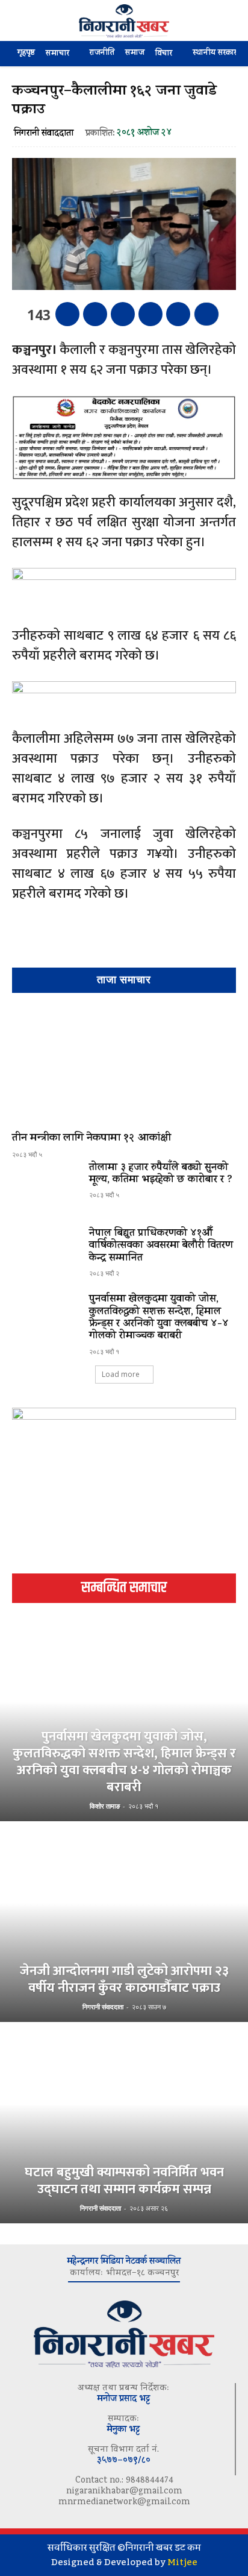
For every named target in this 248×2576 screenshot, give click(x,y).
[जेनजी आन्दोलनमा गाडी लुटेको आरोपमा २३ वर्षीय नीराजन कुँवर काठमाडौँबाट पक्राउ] (124, 1923)
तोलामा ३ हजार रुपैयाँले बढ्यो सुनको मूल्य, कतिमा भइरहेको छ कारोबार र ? (161, 1174)
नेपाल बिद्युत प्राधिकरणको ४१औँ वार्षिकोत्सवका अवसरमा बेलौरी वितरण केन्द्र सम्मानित (161, 1246)
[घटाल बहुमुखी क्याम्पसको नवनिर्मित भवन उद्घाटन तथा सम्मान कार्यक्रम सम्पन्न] (124, 2124)
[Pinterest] (123, 314)
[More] (206, 314)
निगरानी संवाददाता (44, 134)
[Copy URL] (178, 314)
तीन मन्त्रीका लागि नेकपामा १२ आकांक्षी (91, 1139)
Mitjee (182, 2562)
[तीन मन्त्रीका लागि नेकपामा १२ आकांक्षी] (124, 1065)
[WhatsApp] (150, 314)
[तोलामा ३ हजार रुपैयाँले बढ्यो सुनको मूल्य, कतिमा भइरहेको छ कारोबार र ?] (46, 1189)
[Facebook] (67, 314)
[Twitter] (95, 314)
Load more (121, 1374)
